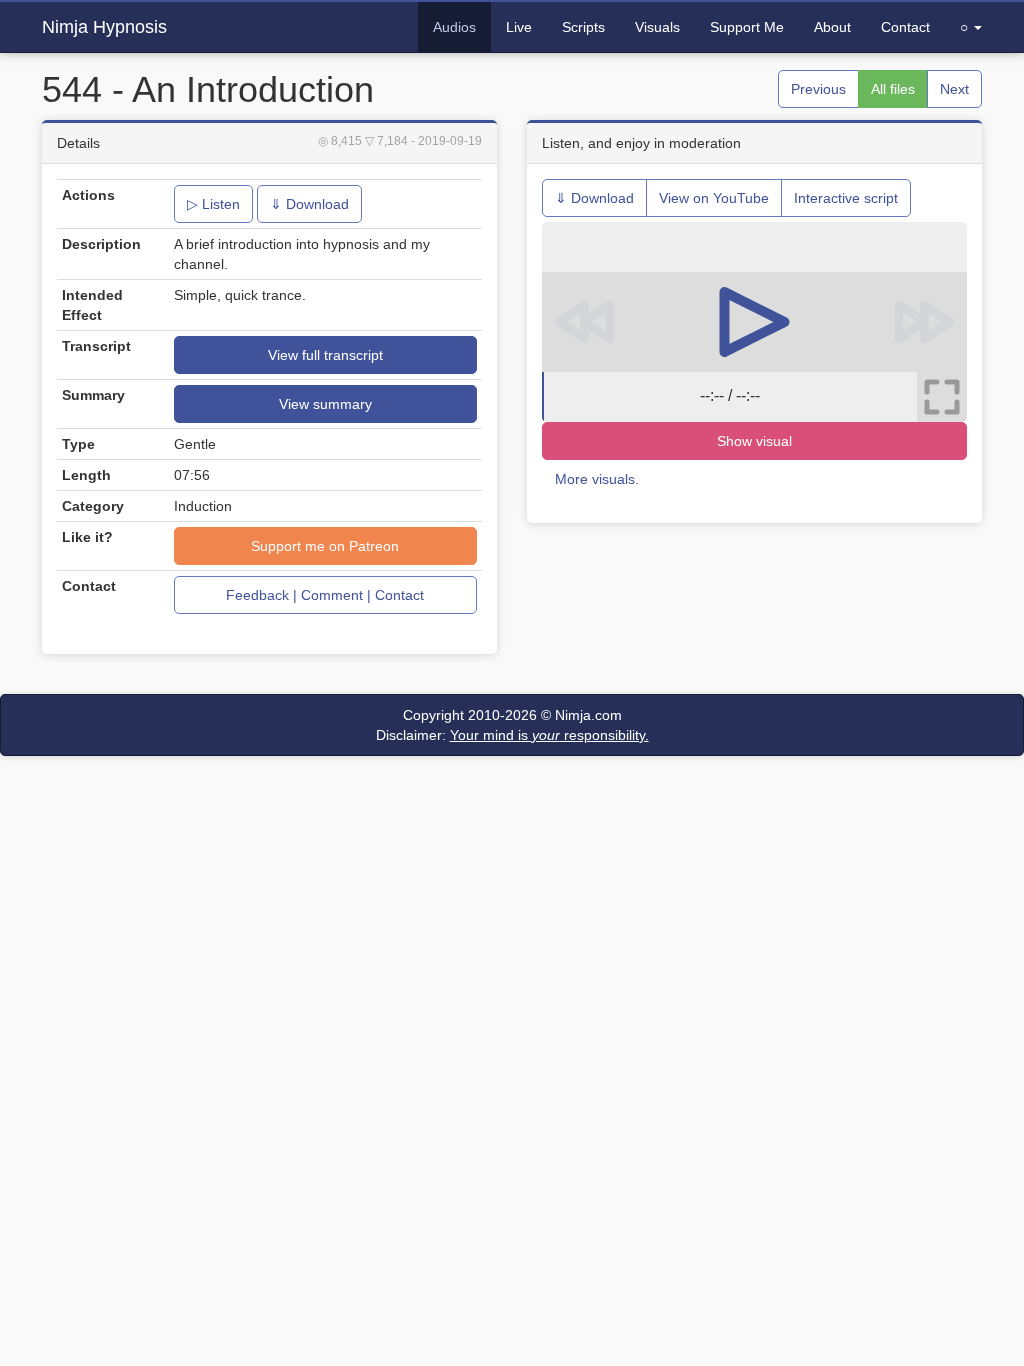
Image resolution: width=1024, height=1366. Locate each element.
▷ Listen (213, 204)
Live (519, 27)
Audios (454, 27)
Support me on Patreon (325, 546)
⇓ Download (309, 204)
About (832, 27)
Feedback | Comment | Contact (325, 595)
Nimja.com (588, 715)
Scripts (583, 27)
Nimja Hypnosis (104, 27)
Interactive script (846, 198)
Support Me (747, 27)
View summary (325, 404)
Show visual (754, 441)
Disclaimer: (512, 735)
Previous (818, 89)
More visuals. (597, 479)
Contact (905, 27)
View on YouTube (714, 198)
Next (954, 89)
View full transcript (325, 355)
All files (893, 89)
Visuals (657, 27)
